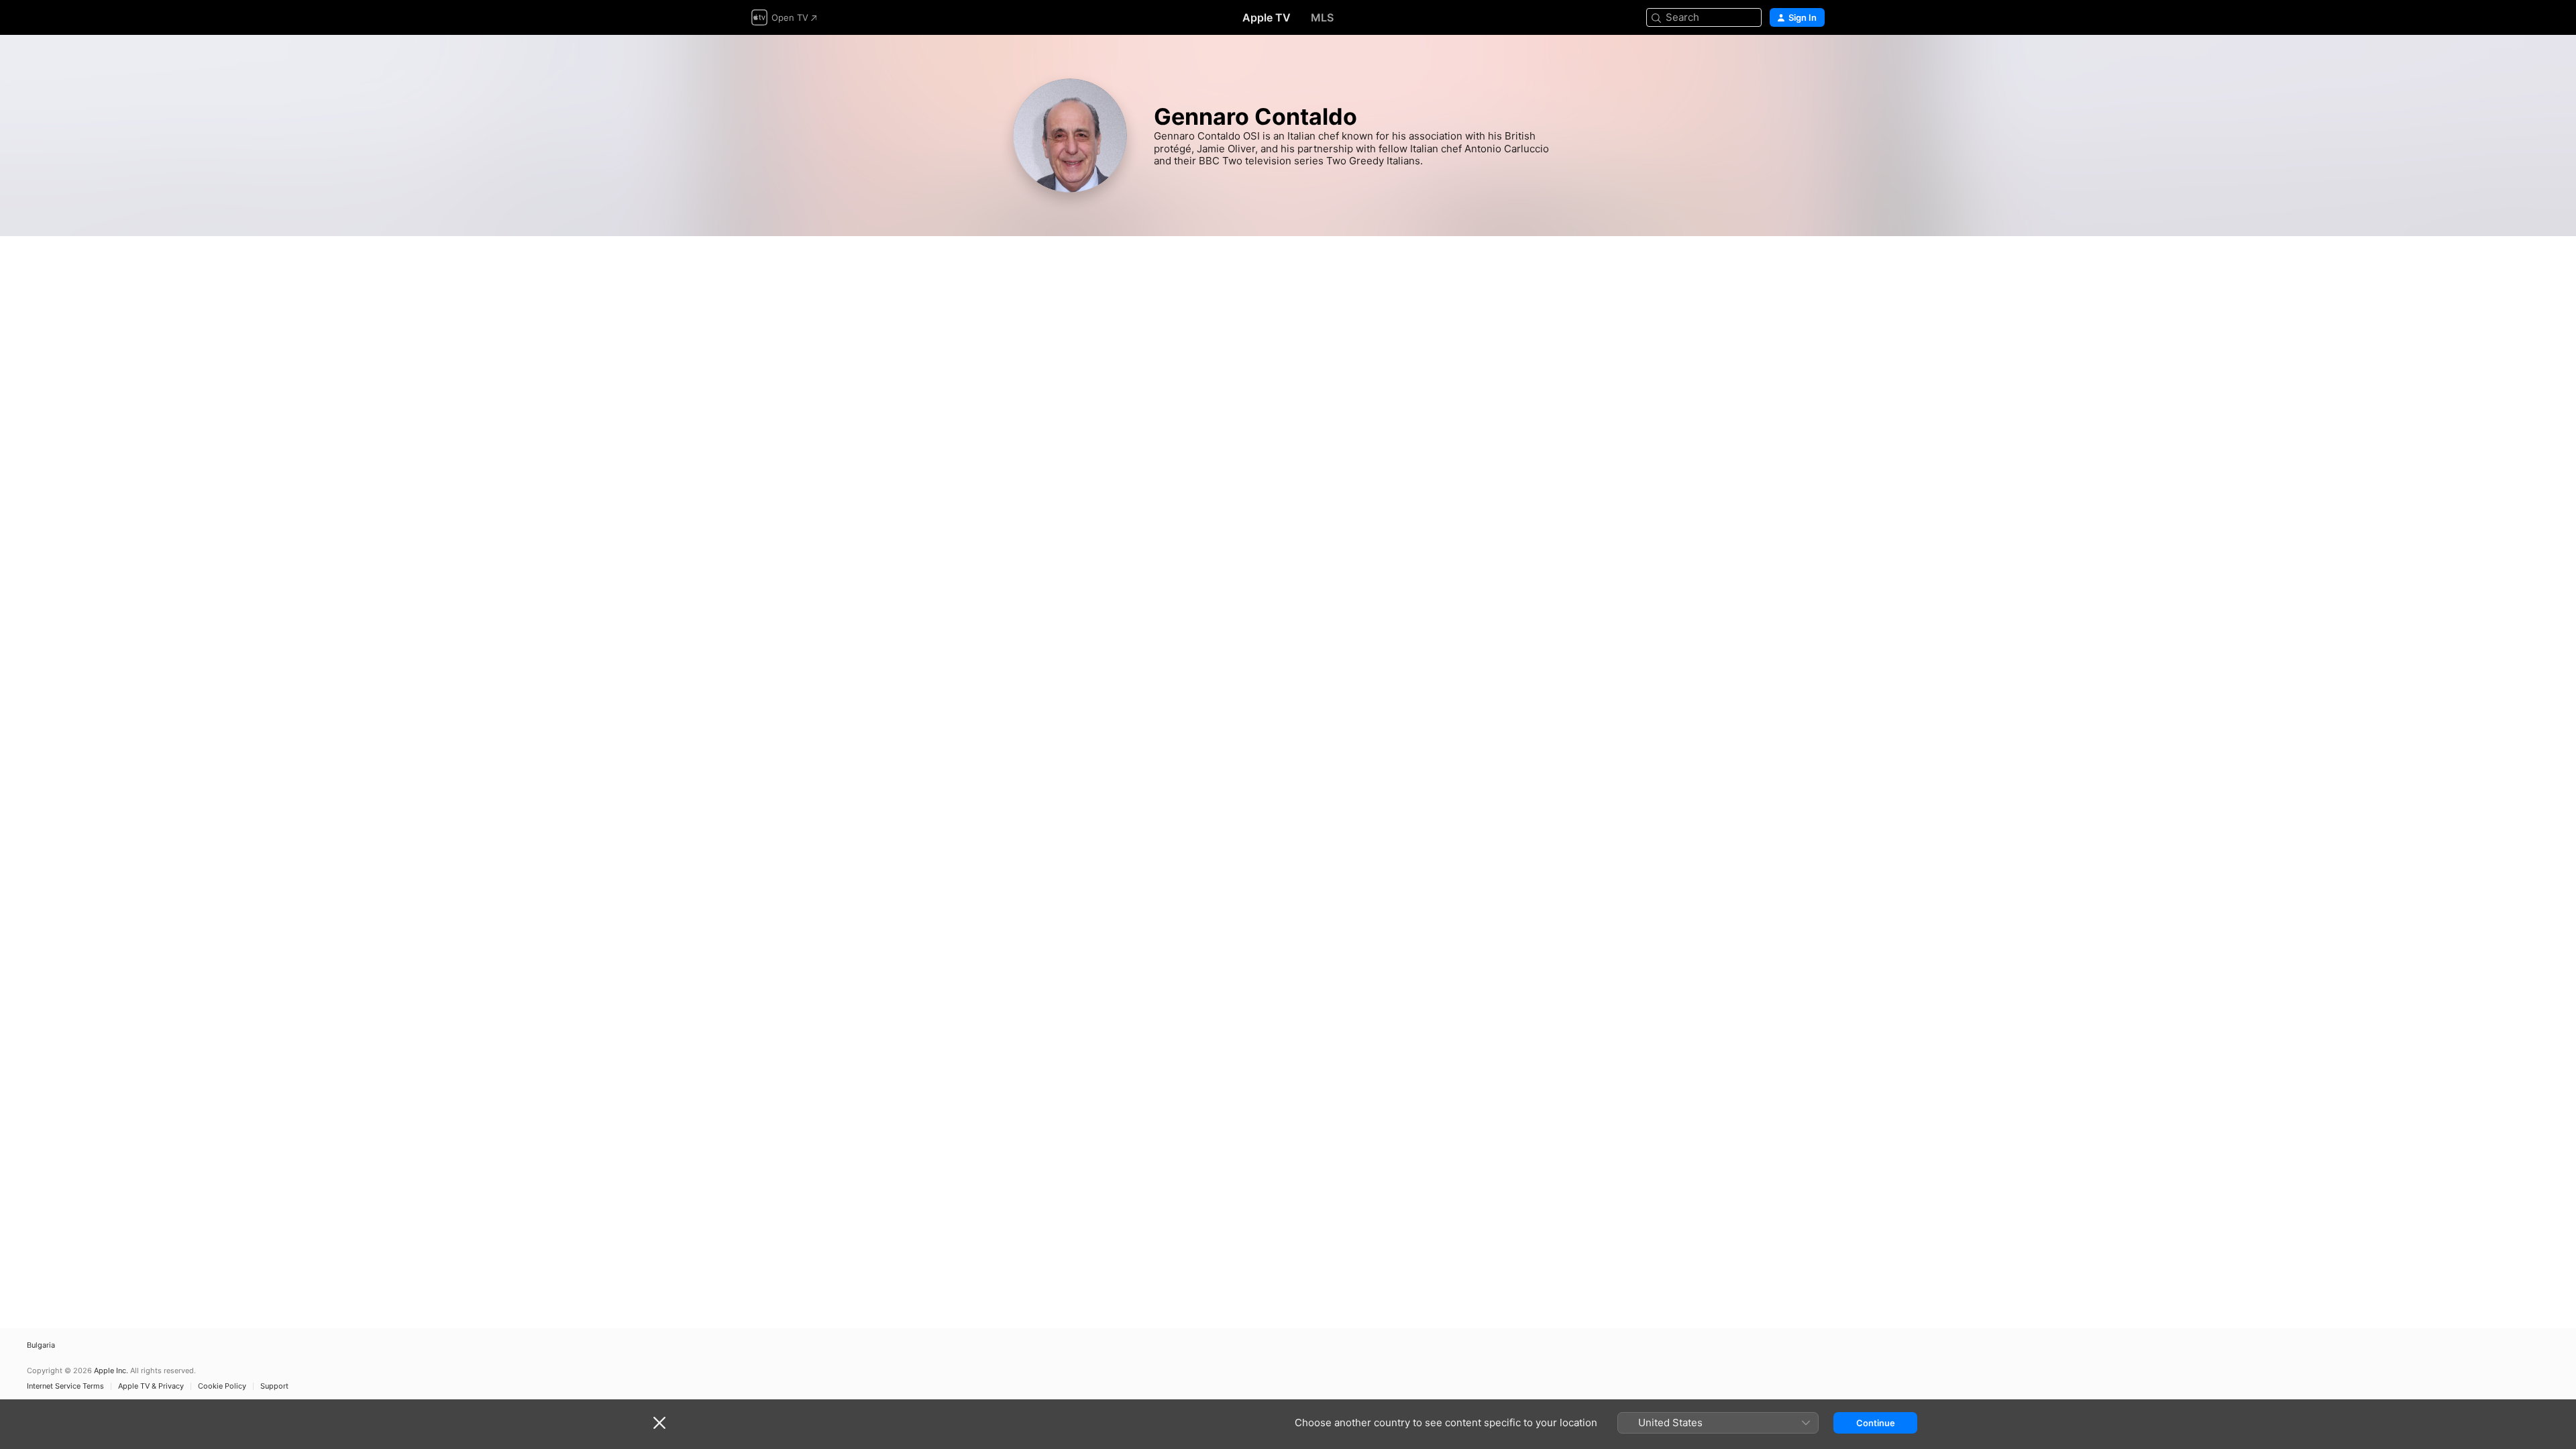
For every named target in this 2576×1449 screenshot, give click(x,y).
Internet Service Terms (65, 1386)
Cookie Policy (222, 1386)
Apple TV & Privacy (151, 1386)
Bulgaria (41, 1345)
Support (274, 1386)
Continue (1876, 1423)
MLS (1322, 17)
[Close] (659, 1423)
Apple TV (1267, 17)
